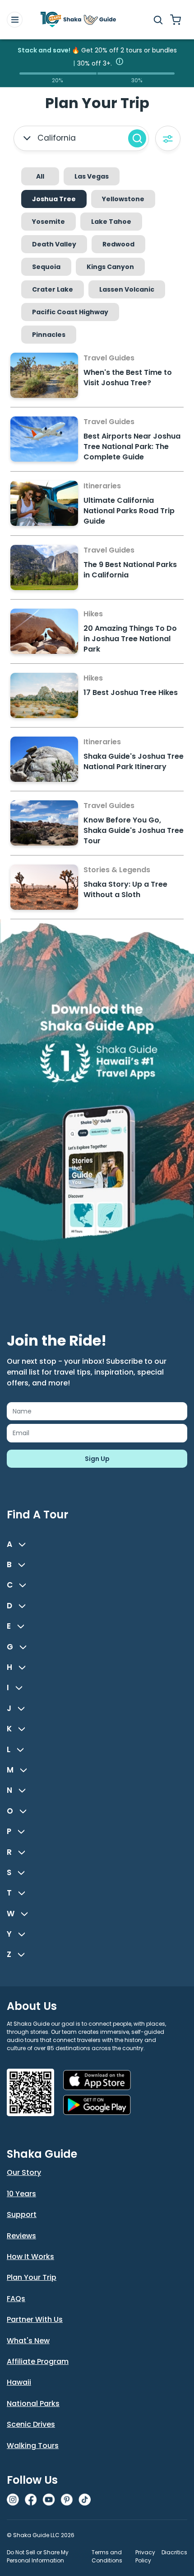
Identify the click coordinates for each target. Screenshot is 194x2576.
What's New (28, 2341)
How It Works (30, 2257)
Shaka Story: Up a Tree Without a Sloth (125, 889)
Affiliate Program (38, 2361)
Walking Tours (33, 2446)
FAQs (16, 2299)
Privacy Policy (145, 2556)
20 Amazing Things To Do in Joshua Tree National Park (130, 639)
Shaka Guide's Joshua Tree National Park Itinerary (134, 761)
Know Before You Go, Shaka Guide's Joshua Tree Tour (134, 830)
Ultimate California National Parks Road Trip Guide (129, 511)
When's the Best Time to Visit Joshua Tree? (128, 378)
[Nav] (15, 20)
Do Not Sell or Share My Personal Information (38, 2556)
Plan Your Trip (32, 2277)
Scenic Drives (31, 2424)
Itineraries (102, 486)
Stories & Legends (117, 870)
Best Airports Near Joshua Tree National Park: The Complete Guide (132, 447)
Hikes (93, 614)
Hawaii (19, 2382)
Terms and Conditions (107, 2556)
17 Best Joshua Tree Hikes (131, 692)
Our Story (24, 2172)
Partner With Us (35, 2319)
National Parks (33, 2403)
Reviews (21, 2236)
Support (22, 2214)
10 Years (21, 2194)
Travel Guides (109, 358)
